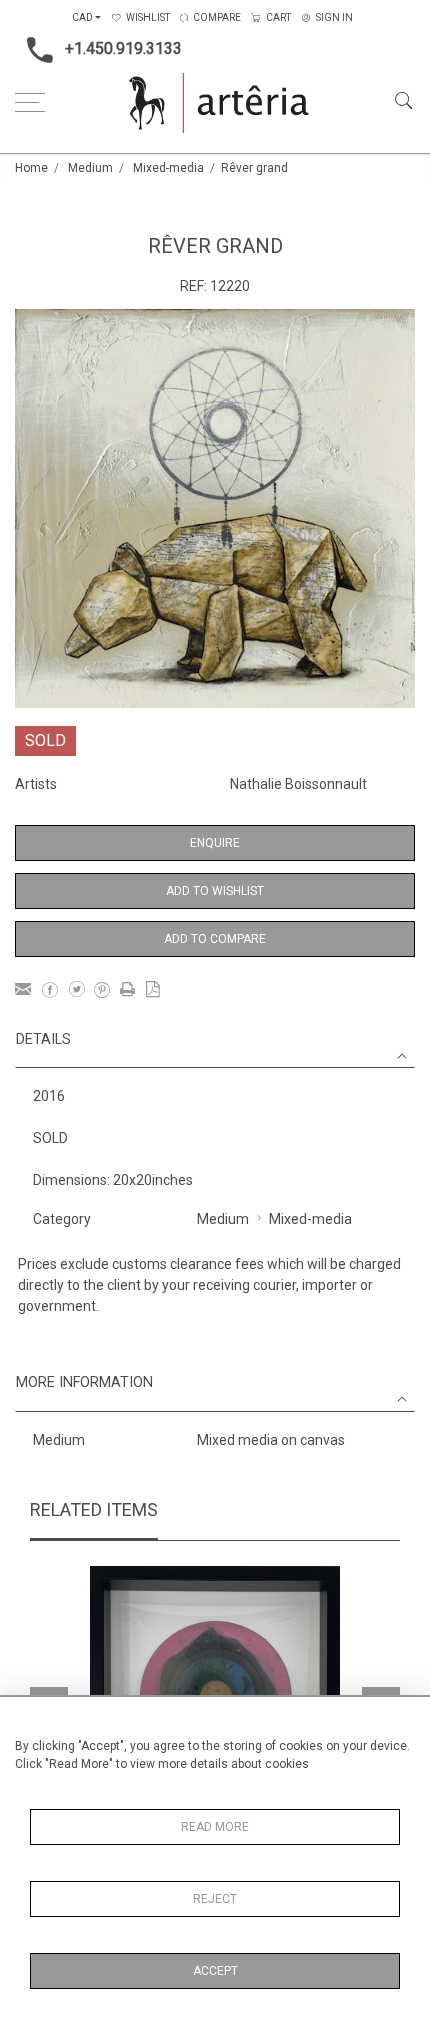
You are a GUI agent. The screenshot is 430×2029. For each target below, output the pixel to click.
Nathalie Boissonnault (298, 784)
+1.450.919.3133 (123, 48)
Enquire (215, 843)
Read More (215, 1827)
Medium (90, 168)
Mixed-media (168, 168)
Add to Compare (215, 939)
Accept (215, 1971)
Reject (215, 1899)
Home (31, 168)
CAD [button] (82, 17)
